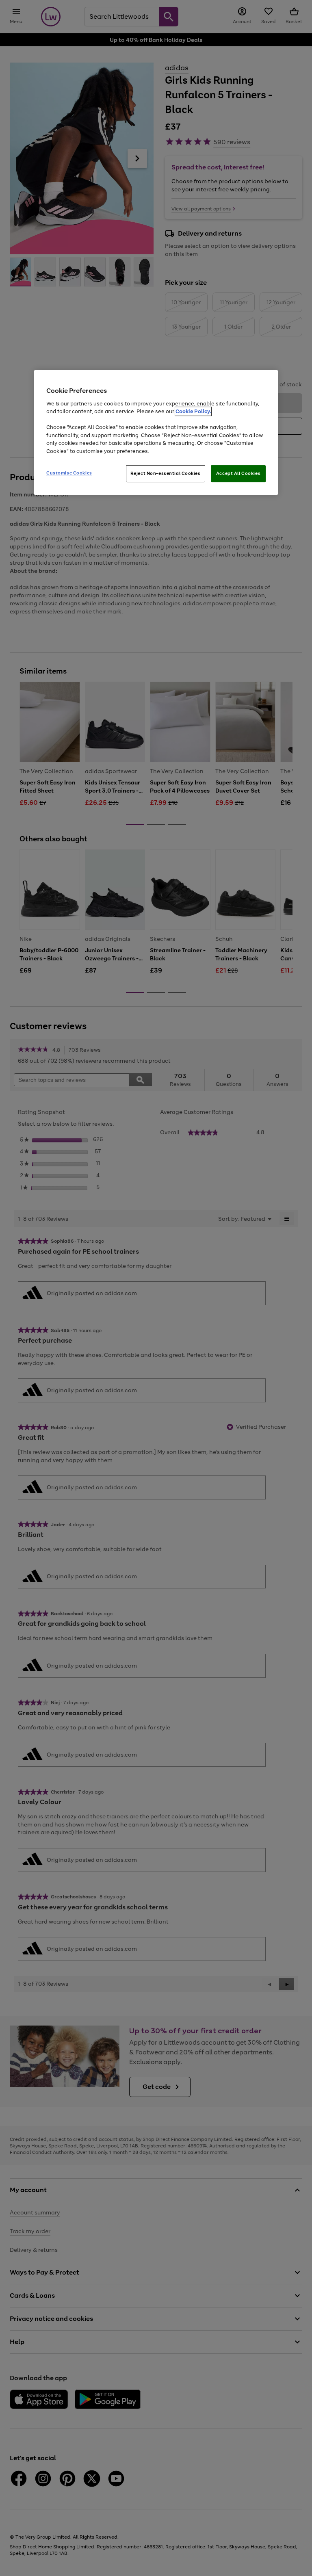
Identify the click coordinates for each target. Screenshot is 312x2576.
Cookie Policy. (193, 411)
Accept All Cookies (238, 473)
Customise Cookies (69, 473)
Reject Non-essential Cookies (166, 473)
